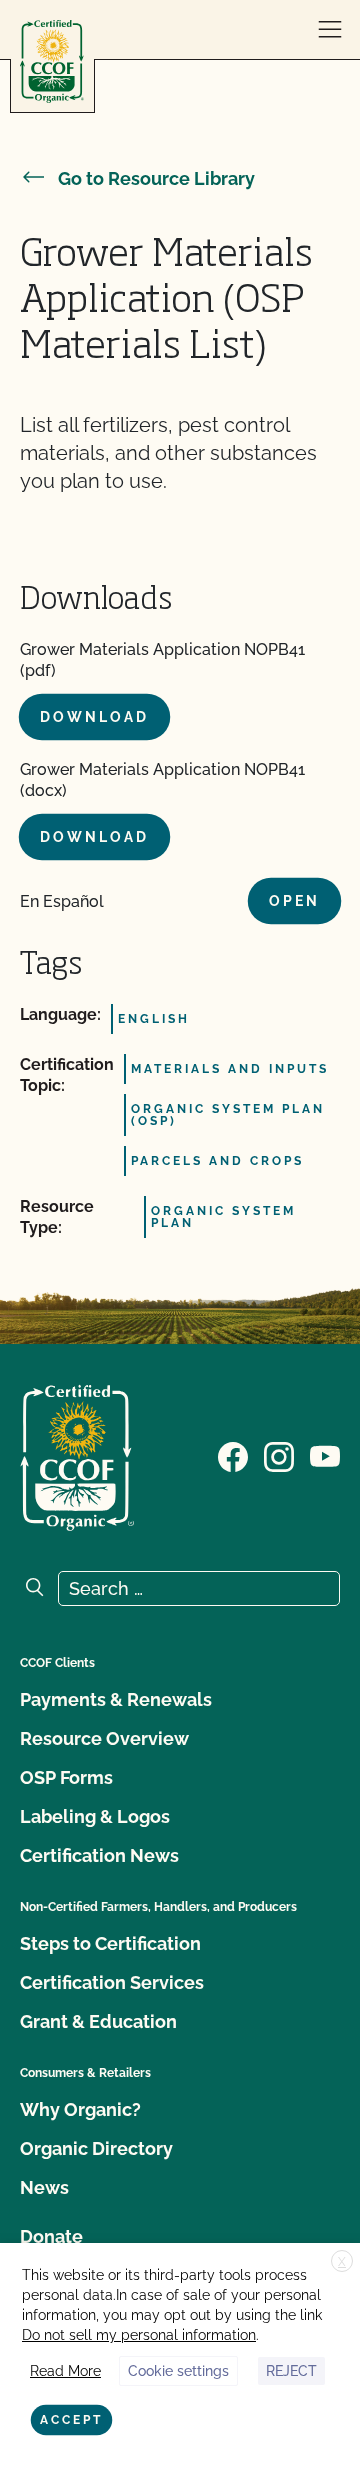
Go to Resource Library (156, 178)
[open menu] (330, 30)
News (44, 2187)
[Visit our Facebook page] (233, 1456)
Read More (65, 2371)
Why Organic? (80, 2109)
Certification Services (112, 1982)
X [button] (342, 2262)
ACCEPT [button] (71, 2420)
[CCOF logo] (52, 61)
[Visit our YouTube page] (325, 1456)
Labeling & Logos (95, 1816)
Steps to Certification (110, 1943)
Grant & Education (98, 2021)
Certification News (99, 1855)
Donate (51, 2236)
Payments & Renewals (116, 1699)
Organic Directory (96, 2148)
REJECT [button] (291, 2371)
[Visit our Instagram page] (279, 1456)
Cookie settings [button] (178, 2371)
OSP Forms (66, 1777)
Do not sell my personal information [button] (139, 2335)
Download (94, 717)
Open (294, 901)
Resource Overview (104, 1738)
